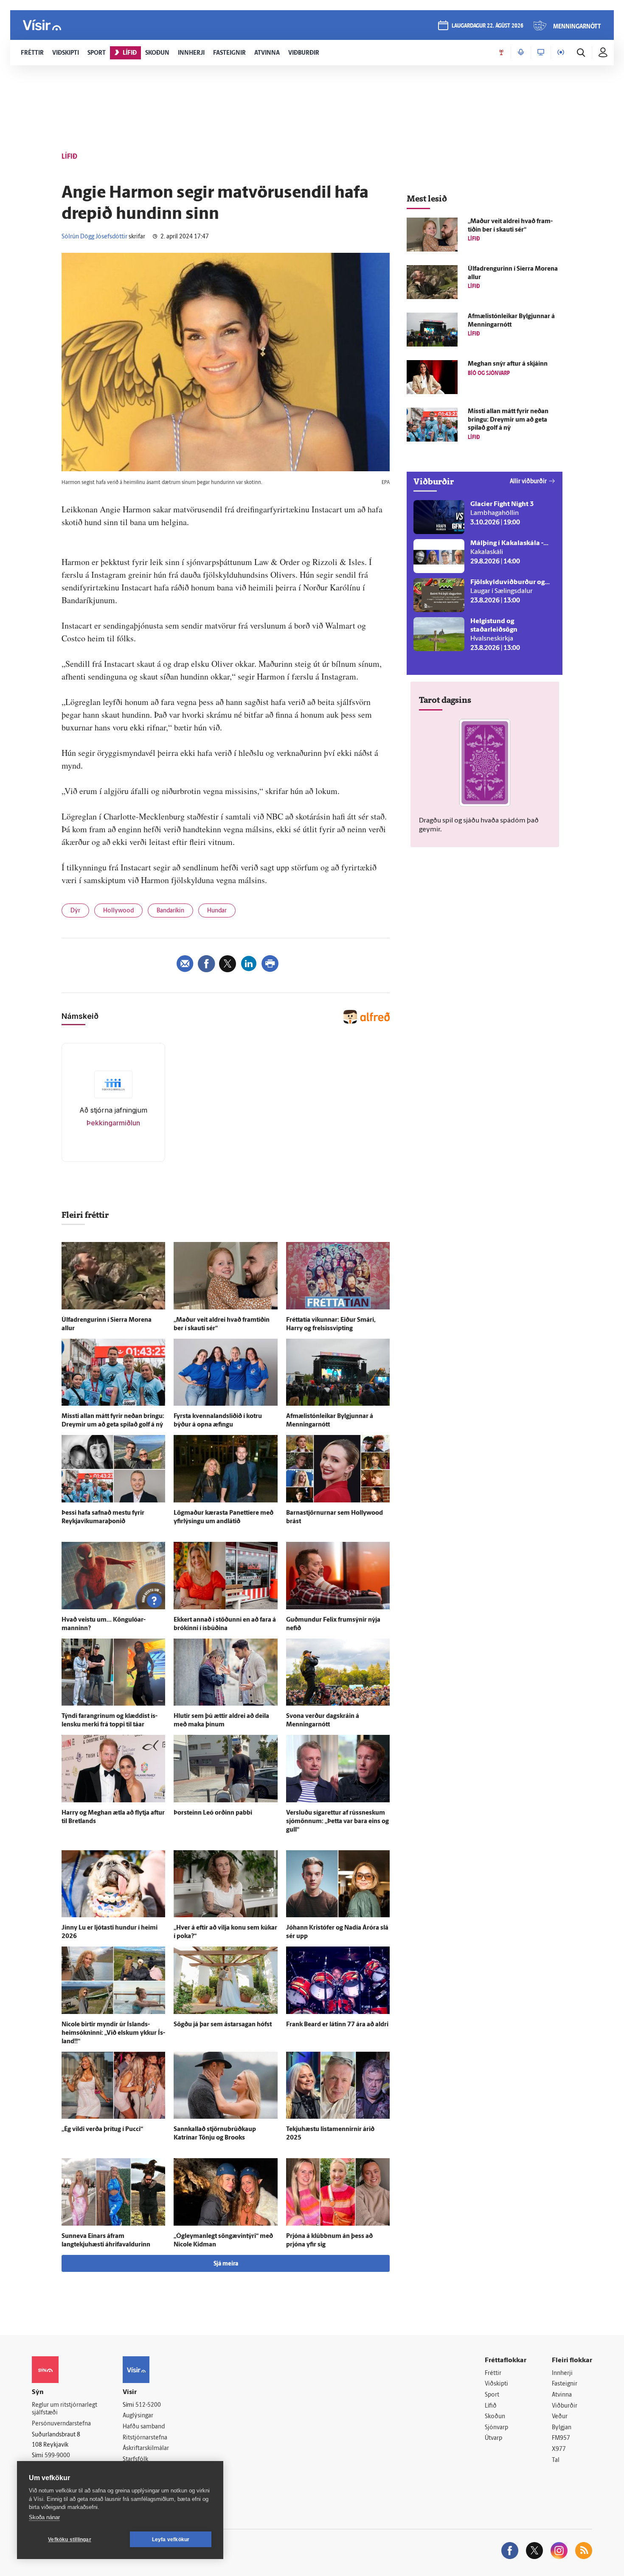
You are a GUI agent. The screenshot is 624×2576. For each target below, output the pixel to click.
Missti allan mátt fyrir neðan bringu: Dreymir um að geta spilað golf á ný (508, 420)
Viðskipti (496, 2384)
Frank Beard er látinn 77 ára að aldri (337, 2025)
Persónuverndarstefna (61, 2424)
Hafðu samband (144, 2427)
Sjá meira (226, 2264)
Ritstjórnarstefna (145, 2438)
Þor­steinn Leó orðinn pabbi (213, 1813)
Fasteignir (565, 2384)
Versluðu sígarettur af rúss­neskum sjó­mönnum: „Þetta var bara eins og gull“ (337, 1822)
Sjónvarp (496, 2428)
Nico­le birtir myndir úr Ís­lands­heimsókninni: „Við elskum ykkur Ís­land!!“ (113, 2033)
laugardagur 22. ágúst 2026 (488, 26)
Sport (492, 2395)
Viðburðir (565, 2406)
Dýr (75, 911)
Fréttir (493, 2373)
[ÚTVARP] (561, 53)
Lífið (491, 2406)
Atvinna (562, 2395)
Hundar (217, 911)
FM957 (561, 2438)
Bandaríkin (170, 911)
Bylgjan (562, 2428)
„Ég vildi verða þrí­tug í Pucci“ (102, 2130)
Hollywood (118, 911)
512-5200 (148, 2405)
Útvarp (493, 2438)
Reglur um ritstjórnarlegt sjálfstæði (65, 2409)
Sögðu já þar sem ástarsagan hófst (223, 2025)
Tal (556, 2460)
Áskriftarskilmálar (146, 2449)
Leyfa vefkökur (171, 2540)
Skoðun (495, 2417)
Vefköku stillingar (70, 2540)
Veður (560, 2417)
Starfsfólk (135, 2460)
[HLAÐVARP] (521, 53)
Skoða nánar (44, 2517)
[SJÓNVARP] (541, 53)
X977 (559, 2449)
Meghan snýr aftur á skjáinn (508, 364)
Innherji (562, 2373)
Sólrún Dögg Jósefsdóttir (94, 237)
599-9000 (57, 2456)
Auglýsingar (138, 2416)
